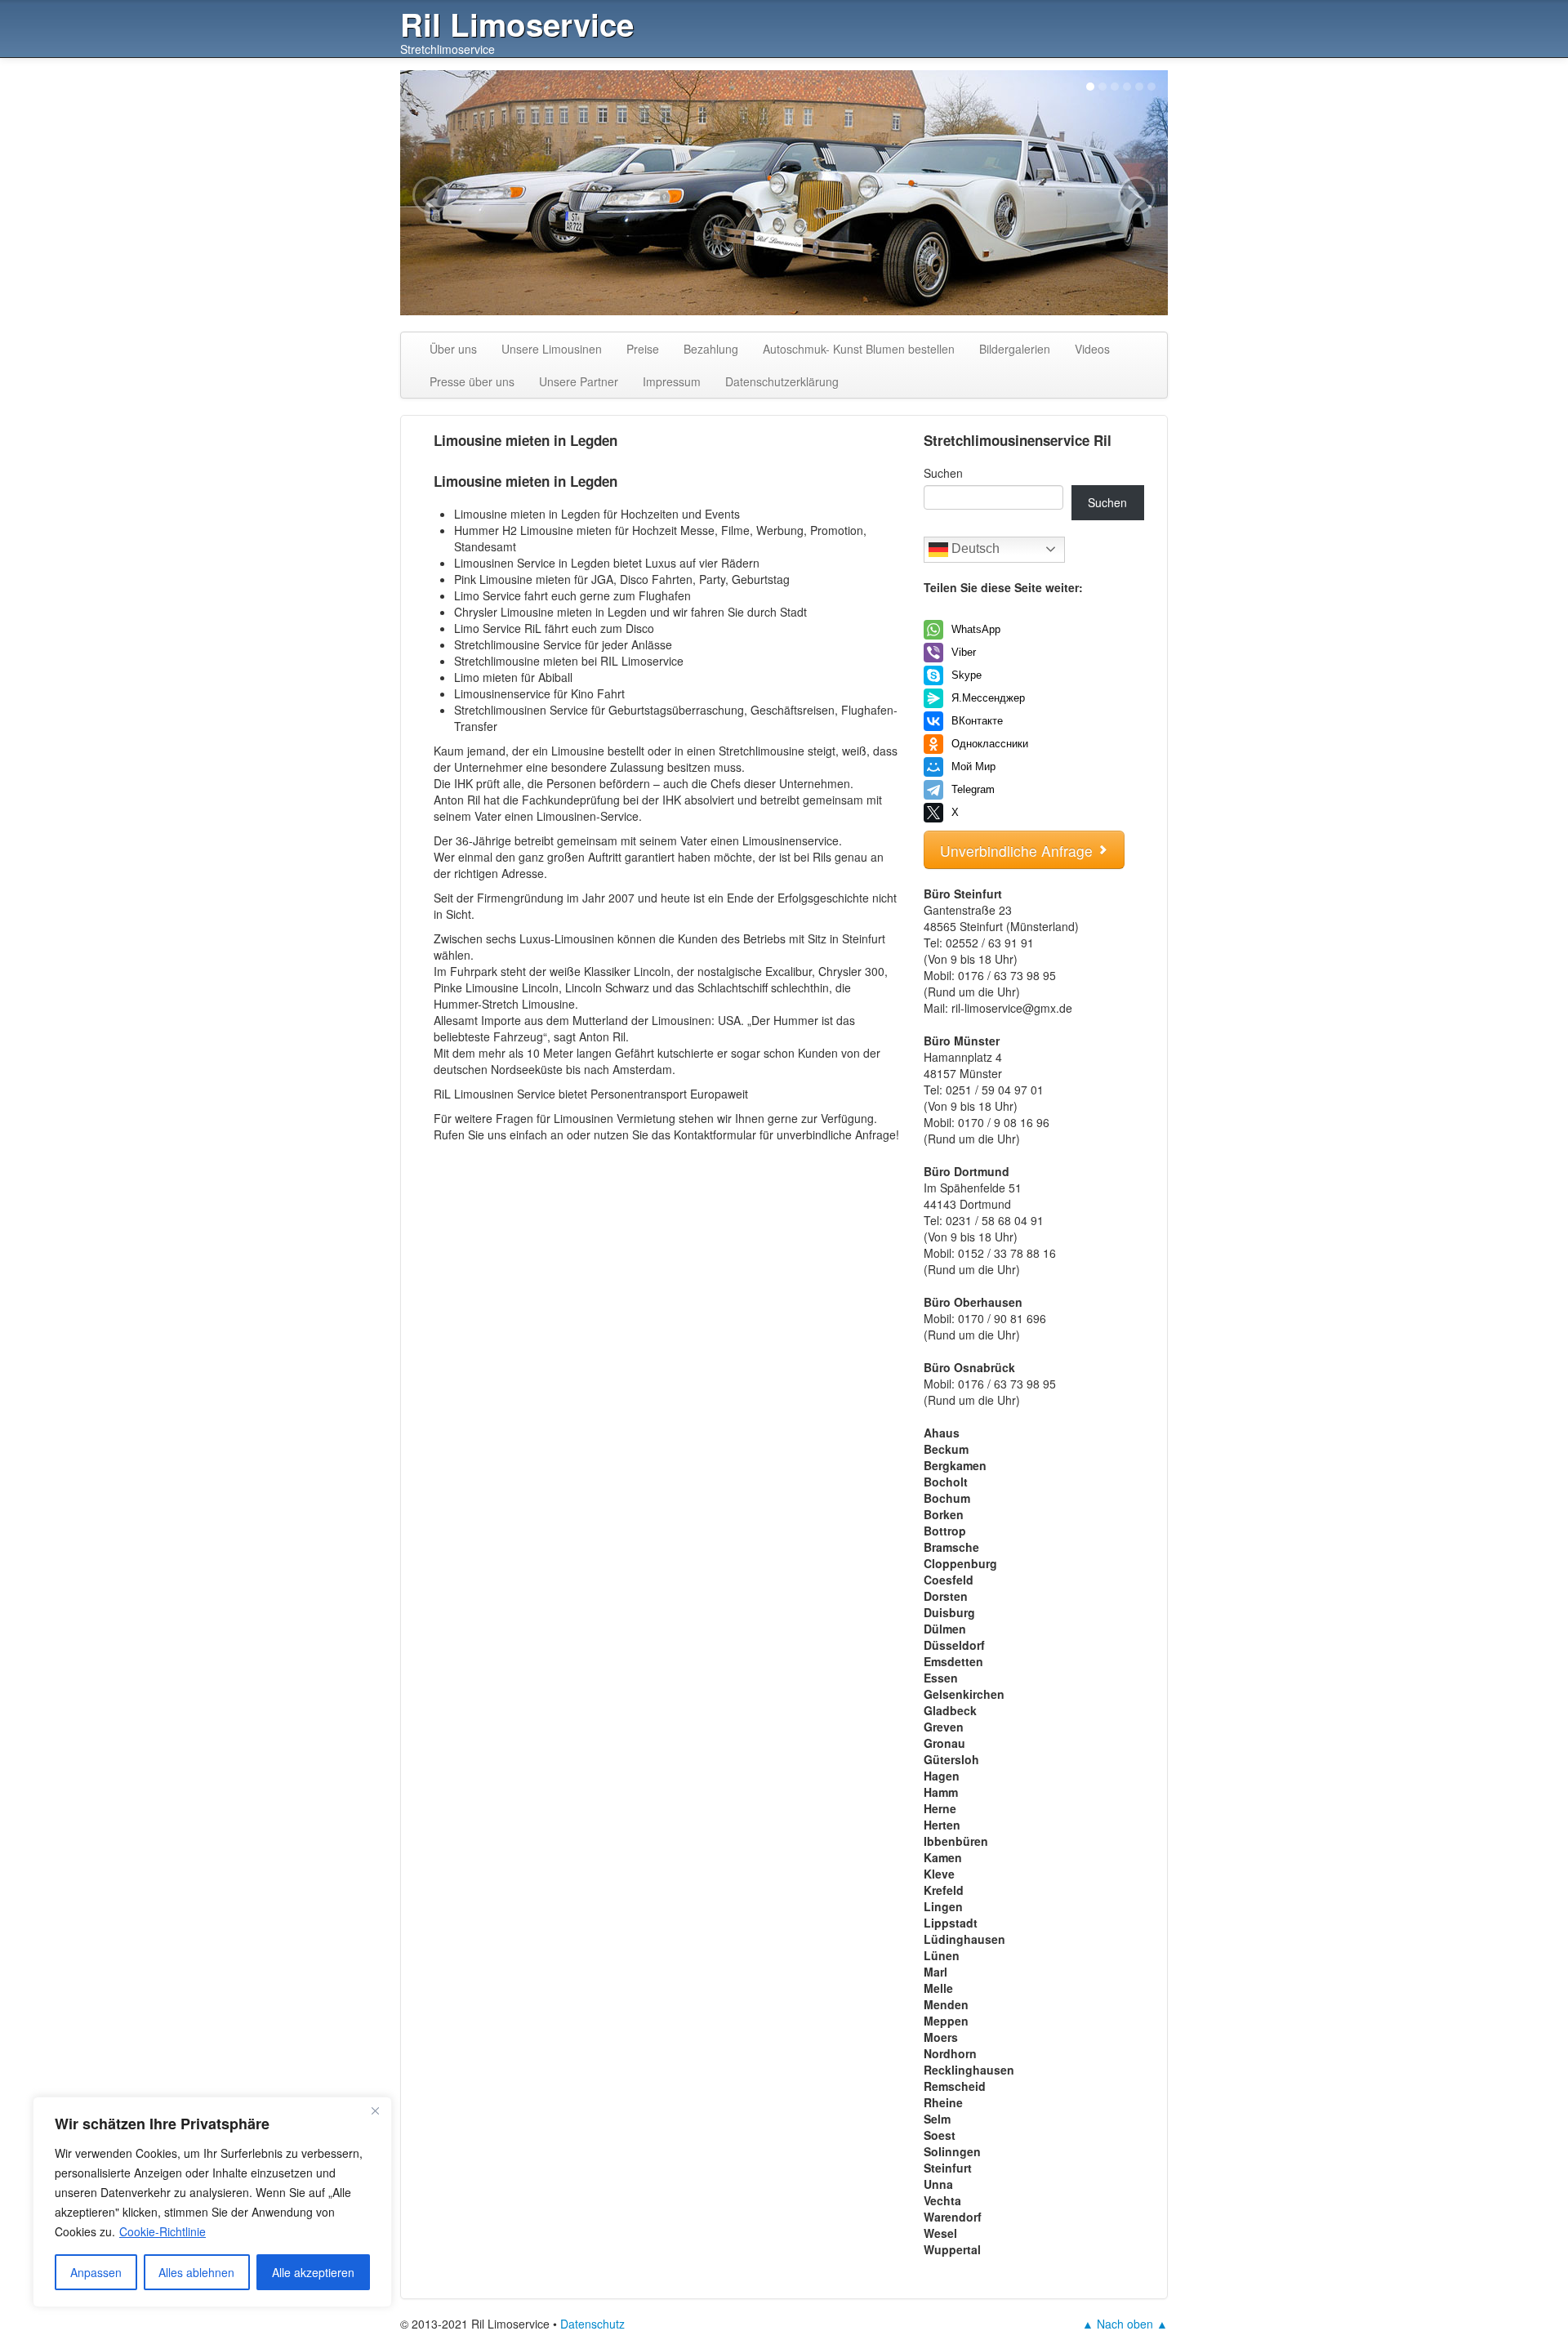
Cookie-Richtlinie (163, 2231)
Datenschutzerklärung (782, 381)
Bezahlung (711, 349)
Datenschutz (592, 2324)
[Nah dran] (375, 2110)
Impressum (672, 381)
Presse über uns (472, 381)
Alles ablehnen (196, 2272)
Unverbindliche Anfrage (1018, 851)
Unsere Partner (579, 381)
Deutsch (974, 548)
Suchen (943, 473)
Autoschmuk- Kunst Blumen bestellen (859, 349)
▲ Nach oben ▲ (1125, 2324)
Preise (643, 349)
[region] (212, 2202)
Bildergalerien (1015, 349)
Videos (1092, 349)
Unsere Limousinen (552, 349)
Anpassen (96, 2272)
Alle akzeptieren (313, 2272)
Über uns (453, 349)
